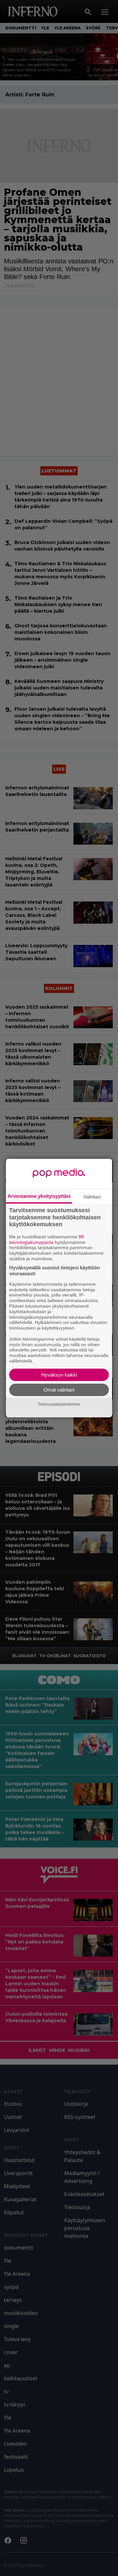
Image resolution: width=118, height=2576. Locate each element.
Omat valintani (59, 1389)
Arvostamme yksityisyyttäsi (39, 1196)
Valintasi (92, 1197)
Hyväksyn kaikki (59, 1374)
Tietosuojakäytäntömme (59, 1404)
